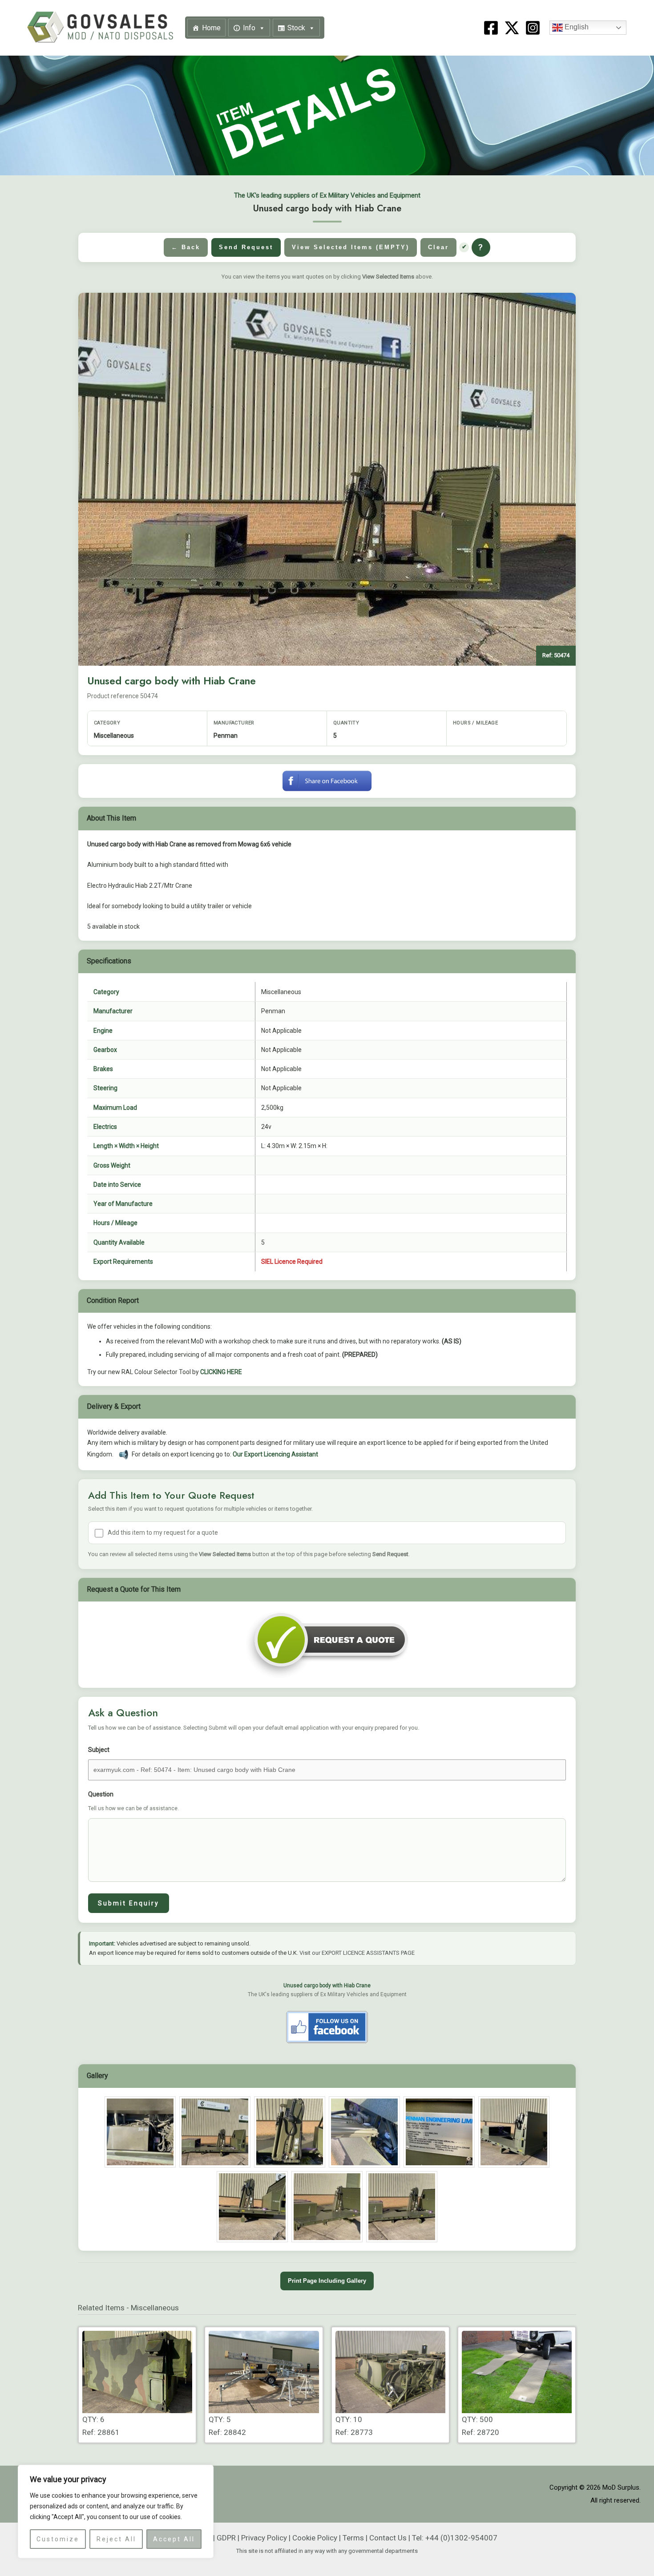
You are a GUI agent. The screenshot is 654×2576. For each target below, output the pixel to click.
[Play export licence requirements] (124, 1455)
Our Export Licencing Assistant (275, 1454)
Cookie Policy (315, 2538)
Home (211, 28)
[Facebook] (491, 28)
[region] (116, 2511)
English (576, 27)
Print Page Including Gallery (327, 2281)
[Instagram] (533, 28)
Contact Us (388, 2538)
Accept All (174, 2539)
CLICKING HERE (221, 1372)
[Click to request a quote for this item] (327, 1644)
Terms (353, 2538)
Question (133, 1801)
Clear (438, 247)
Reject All (116, 2539)
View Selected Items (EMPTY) (351, 247)
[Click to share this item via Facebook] (327, 780)
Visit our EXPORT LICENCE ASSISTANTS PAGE (357, 1953)
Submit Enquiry (129, 1903)
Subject (99, 1750)
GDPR (226, 2538)
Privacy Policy (264, 2538)
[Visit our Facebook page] (327, 2027)
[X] (512, 28)
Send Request (246, 247)
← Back (186, 247)
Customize (58, 2539)
